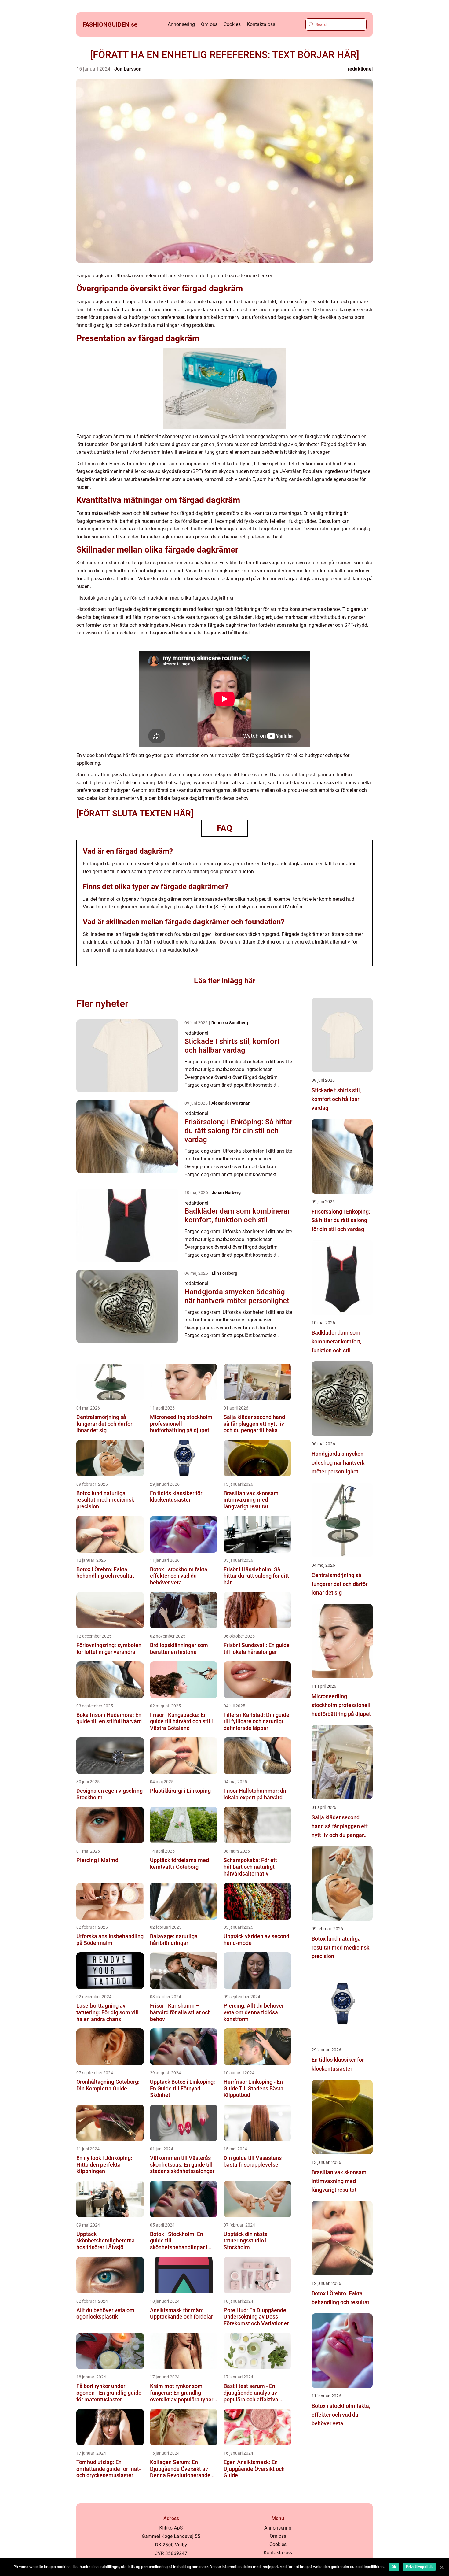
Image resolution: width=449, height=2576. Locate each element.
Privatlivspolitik (419, 2567)
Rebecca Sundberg (230, 1023)
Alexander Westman (231, 1103)
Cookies (232, 24)
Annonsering (181, 24)
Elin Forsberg (224, 1273)
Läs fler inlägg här (225, 981)
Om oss (209, 24)
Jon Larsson (128, 69)
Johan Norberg (226, 1192)
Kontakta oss (261, 24)
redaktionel (360, 69)
